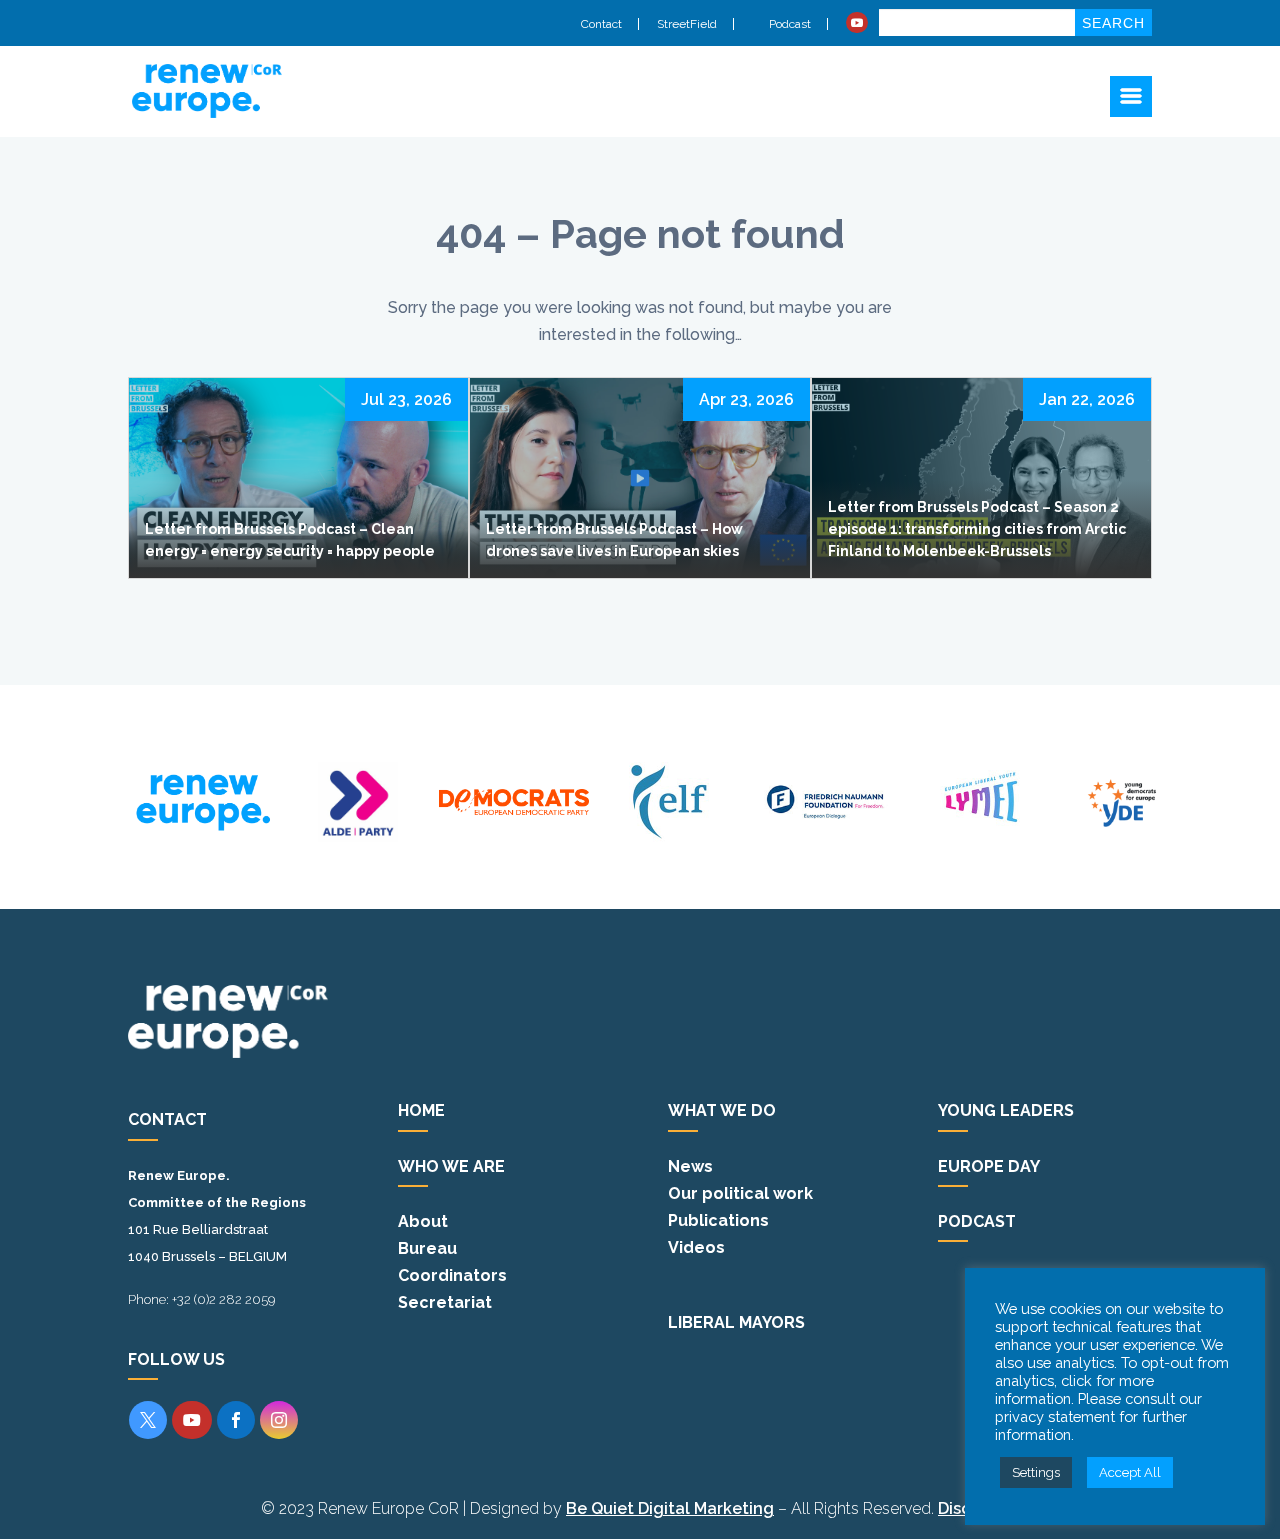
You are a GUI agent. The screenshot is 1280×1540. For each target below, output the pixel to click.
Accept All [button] (1130, 1472)
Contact (601, 24)
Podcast (788, 24)
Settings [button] (1036, 1472)
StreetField (687, 24)
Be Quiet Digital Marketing (670, 1508)
